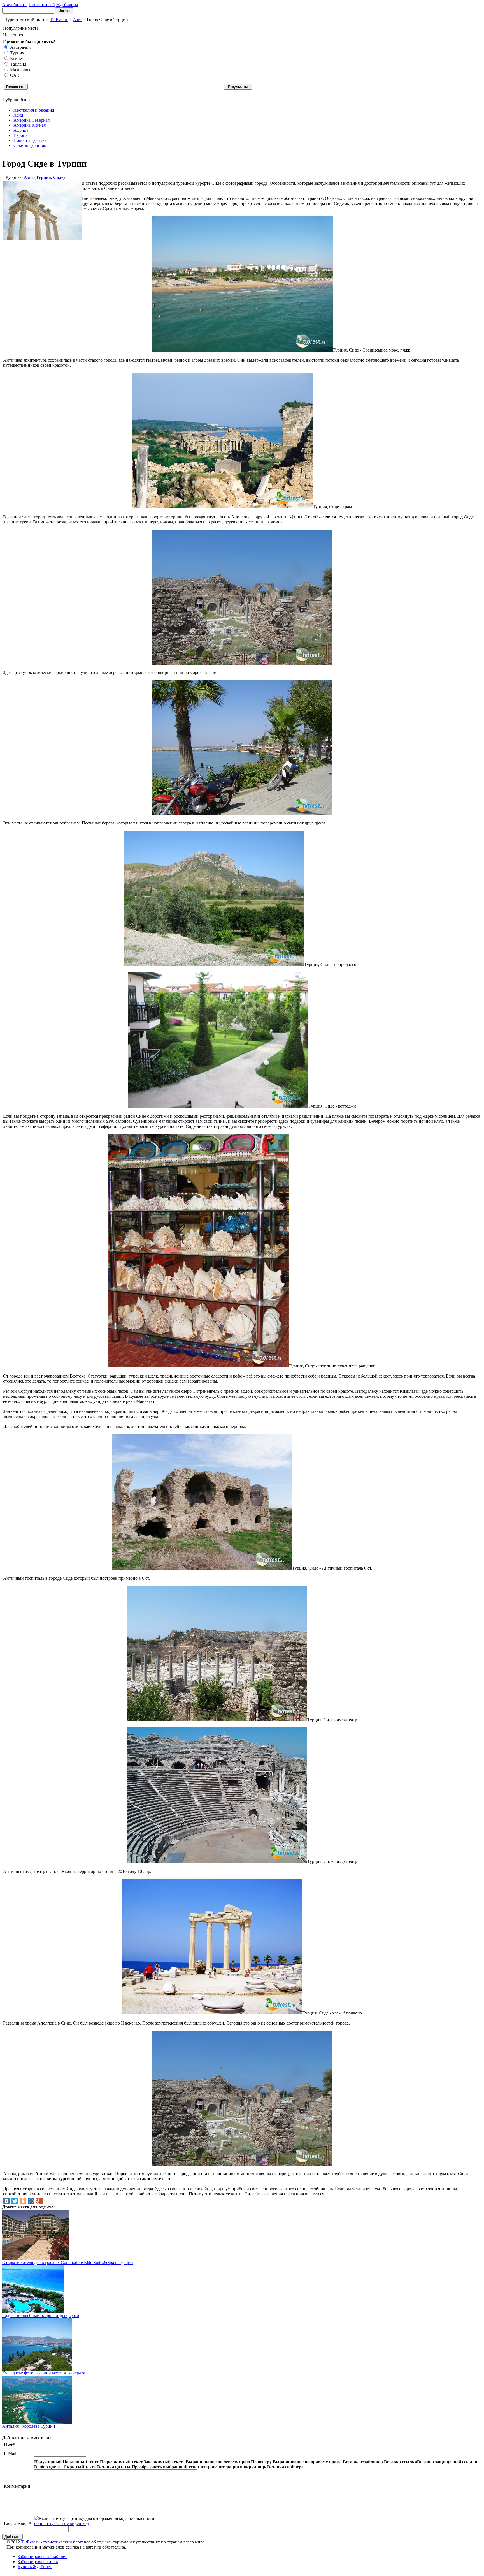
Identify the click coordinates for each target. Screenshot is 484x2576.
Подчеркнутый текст (121, 2462)
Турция (43, 177)
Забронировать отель (38, 2562)
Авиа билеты (15, 5)
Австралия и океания (34, 110)
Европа (20, 135)
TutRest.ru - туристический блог (51, 2542)
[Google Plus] (39, 2201)
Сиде (58, 177)
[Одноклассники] (23, 2201)
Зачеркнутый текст (163, 2462)
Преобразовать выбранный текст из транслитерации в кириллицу (199, 2467)
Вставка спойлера (285, 2467)
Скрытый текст (80, 2467)
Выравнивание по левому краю (218, 2462)
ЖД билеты (67, 5)
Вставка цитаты (114, 2467)
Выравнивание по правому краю (306, 2462)
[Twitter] (15, 2201)
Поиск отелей (42, 5)
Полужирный (48, 2462)
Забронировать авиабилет (42, 2557)
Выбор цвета (47, 2467)
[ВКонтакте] (7, 2201)
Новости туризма (30, 140)
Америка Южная (30, 125)
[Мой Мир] (31, 2201)
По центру (261, 2462)
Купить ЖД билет (35, 2567)
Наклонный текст (81, 2462)
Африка (21, 130)
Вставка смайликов (363, 2462)
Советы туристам (30, 145)
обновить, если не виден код (61, 2523)
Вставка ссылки (401, 2462)
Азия (18, 115)
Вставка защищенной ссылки (447, 2462)
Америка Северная (32, 120)
